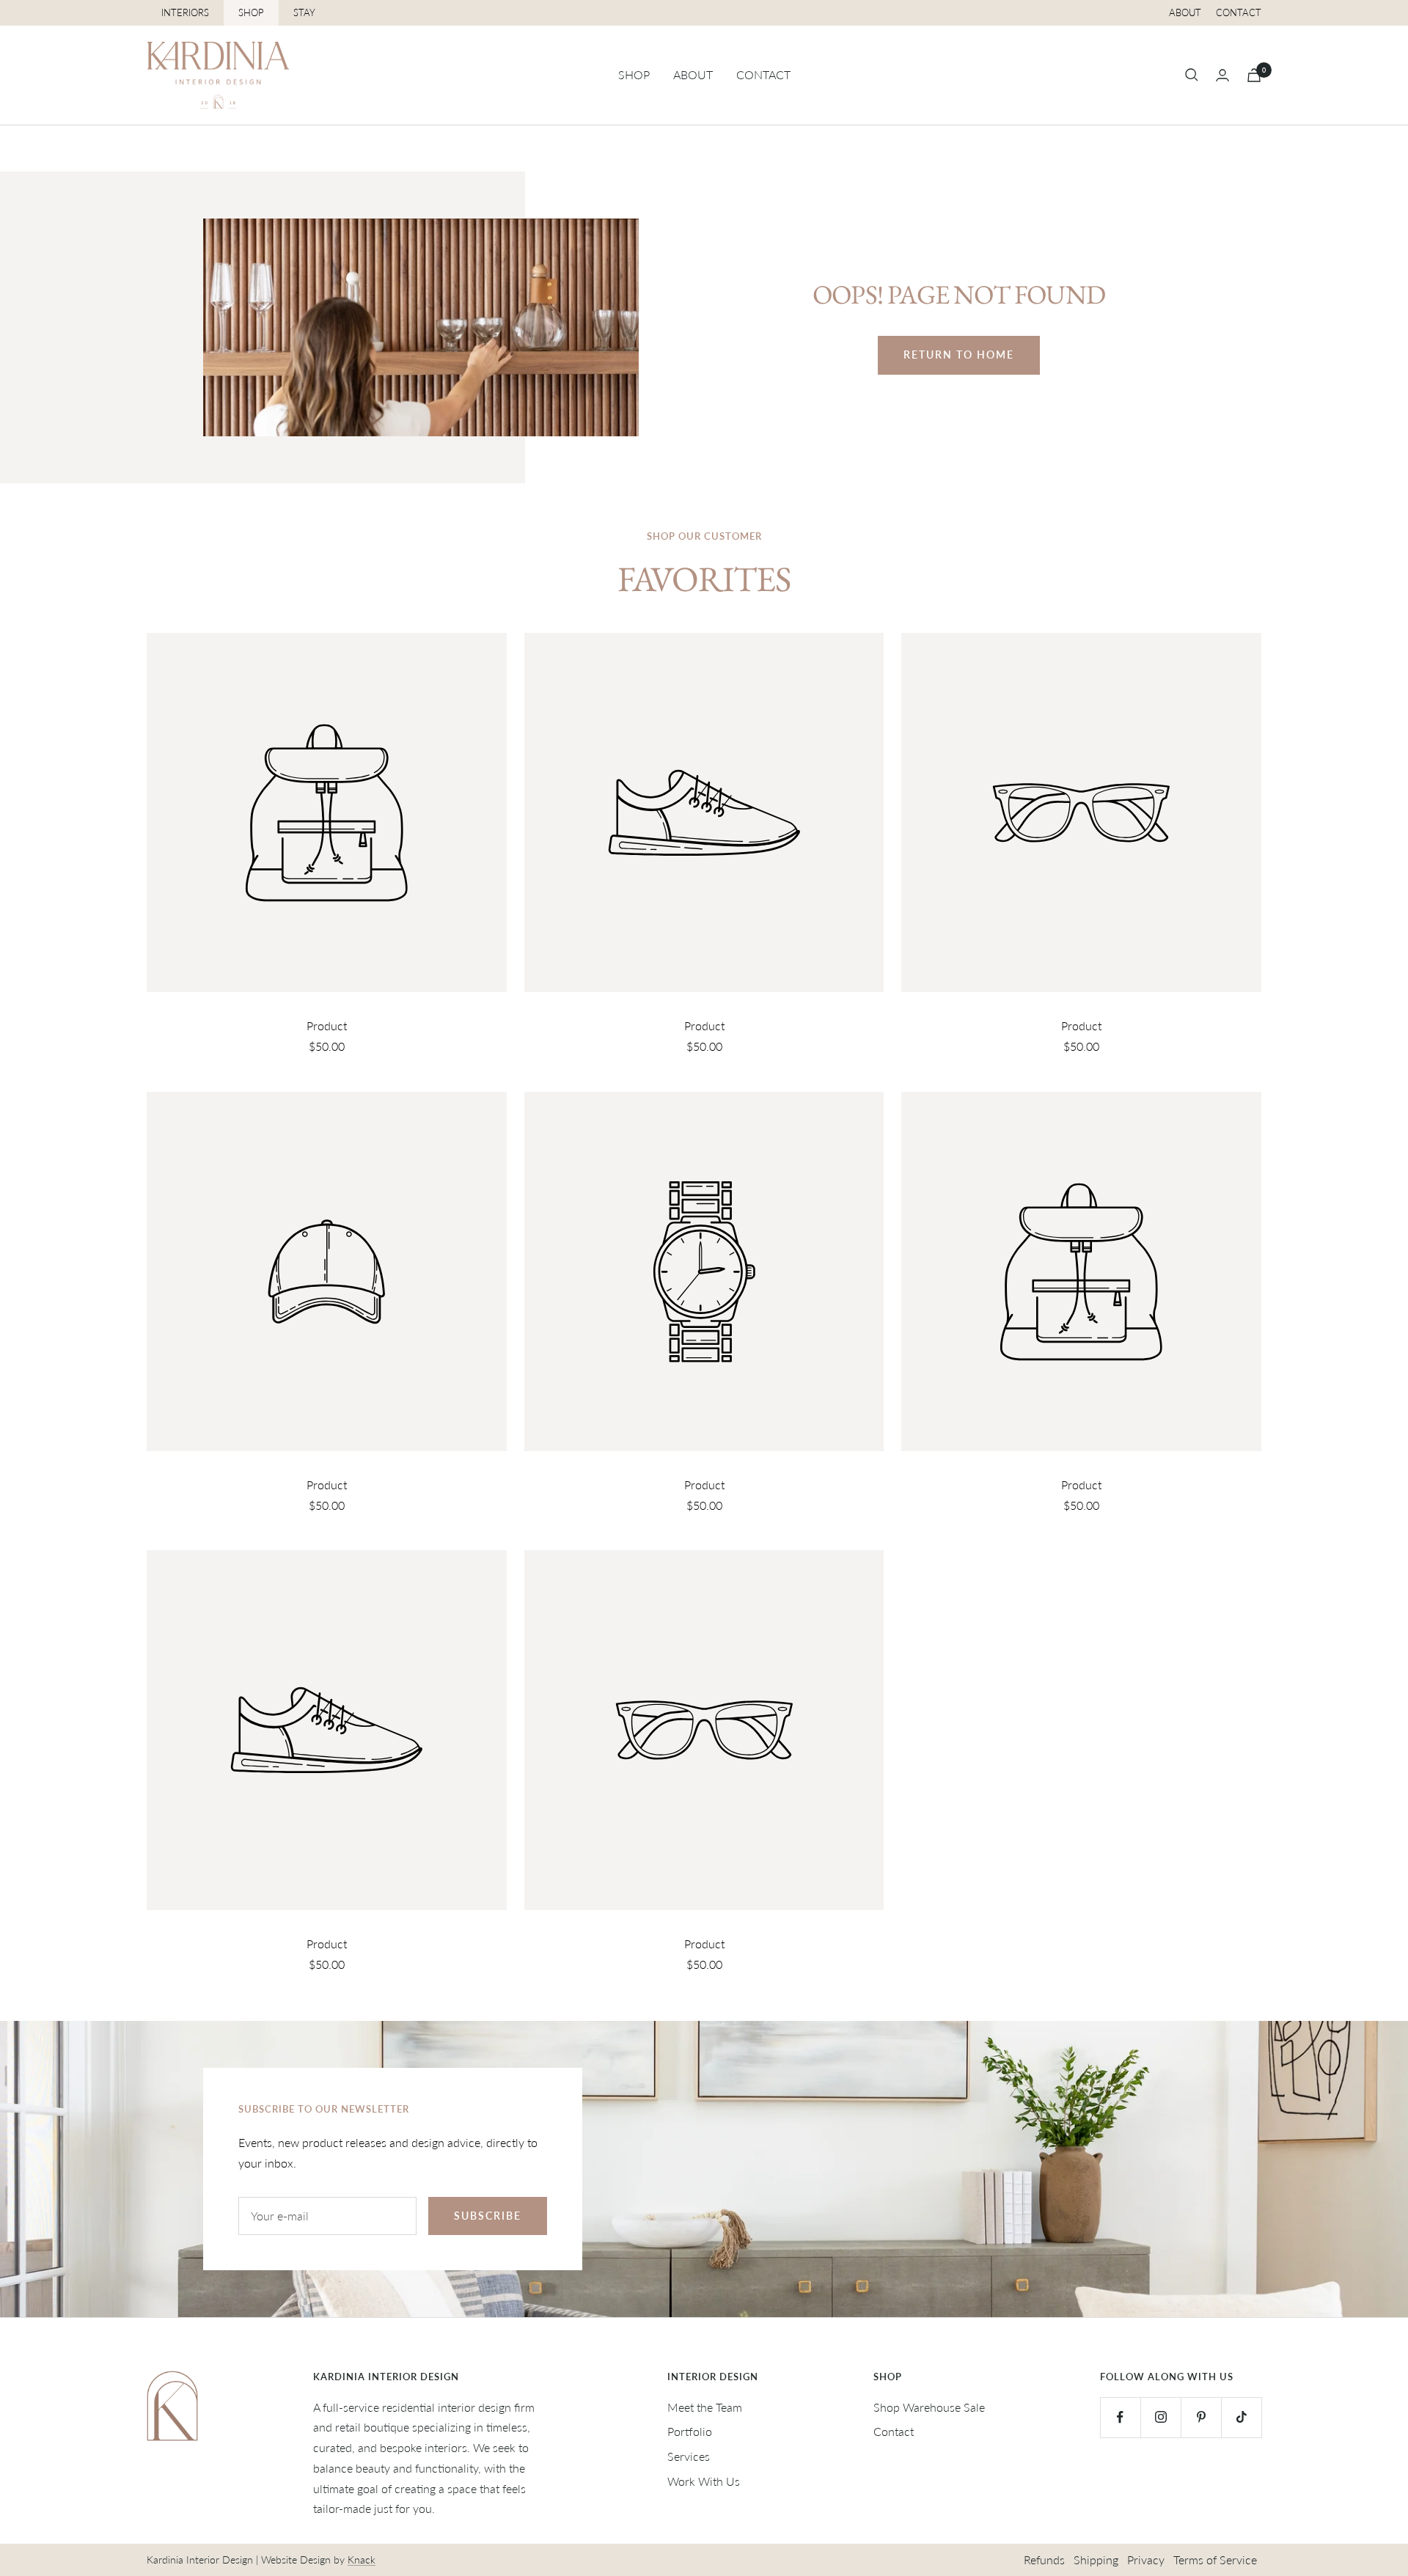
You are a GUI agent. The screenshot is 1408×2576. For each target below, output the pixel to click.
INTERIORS (185, 12)
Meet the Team (705, 2407)
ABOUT (693, 74)
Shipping (1096, 2560)
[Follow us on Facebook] (1120, 2417)
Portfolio (690, 2431)
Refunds (1044, 2560)
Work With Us (704, 2481)
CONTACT (763, 74)
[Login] (1222, 75)
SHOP (251, 12)
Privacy (1146, 2560)
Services (689, 2456)
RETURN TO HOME (959, 355)
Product (327, 1025)
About (1185, 12)
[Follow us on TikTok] (1241, 2417)
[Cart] (1254, 75)
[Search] (1192, 75)
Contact (1239, 12)
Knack (362, 2560)
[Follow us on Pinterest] (1201, 2417)
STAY (304, 12)
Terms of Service (1215, 2560)
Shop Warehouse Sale (929, 2407)
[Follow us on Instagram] (1160, 2417)
